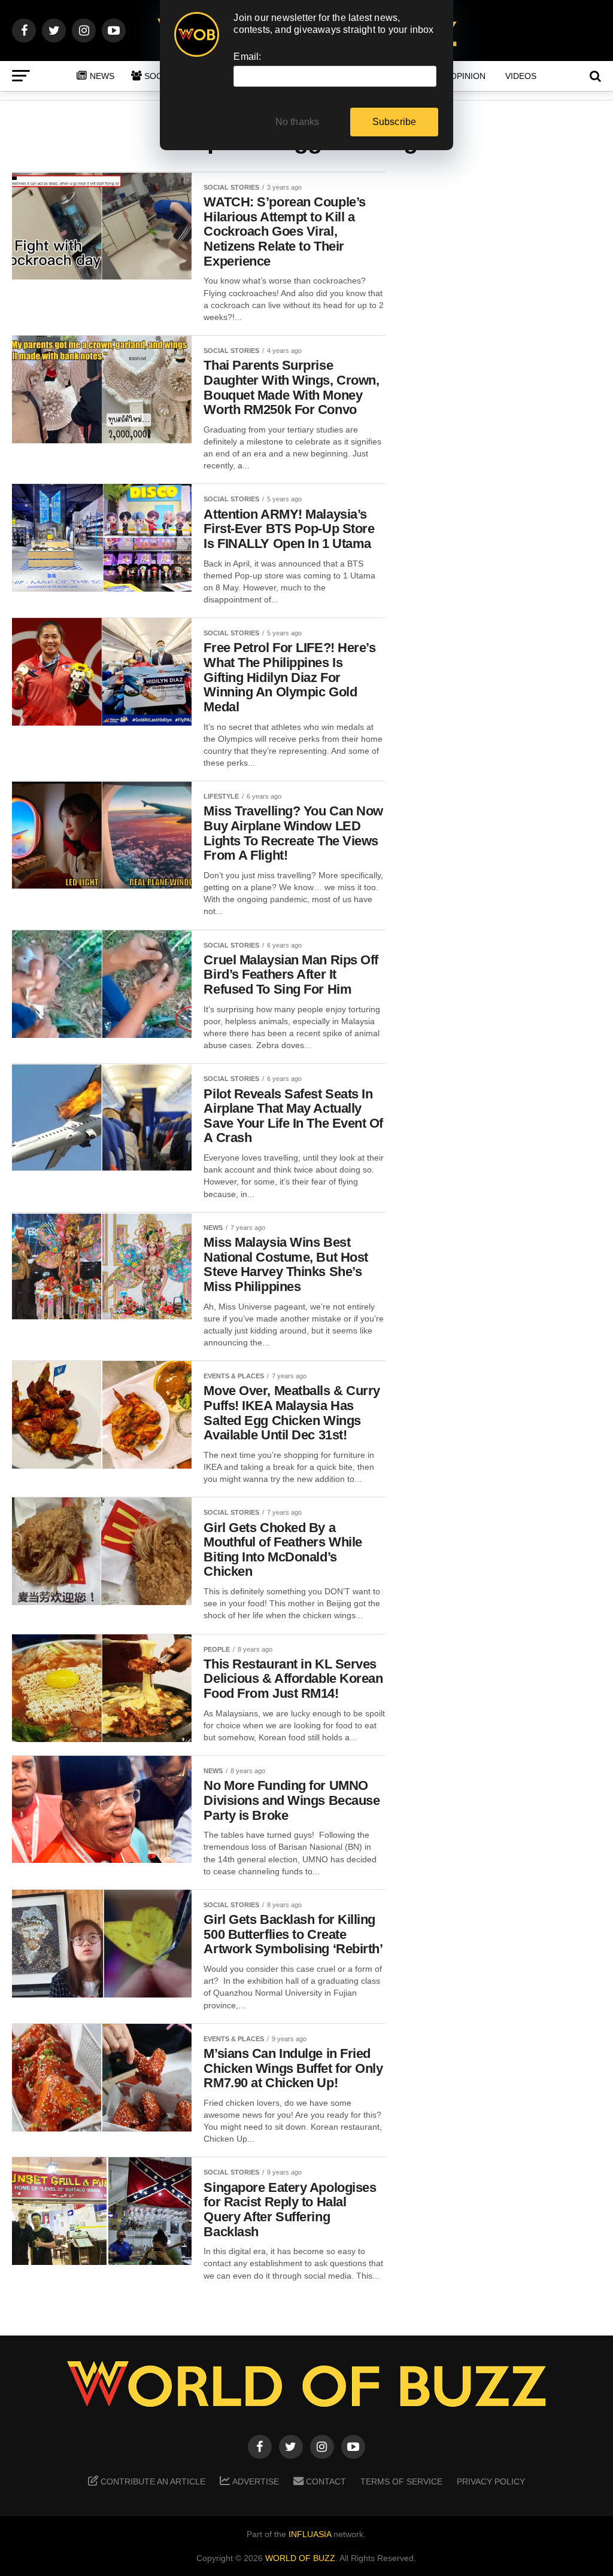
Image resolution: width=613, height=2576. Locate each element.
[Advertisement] (505, 360)
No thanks (298, 122)
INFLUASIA (310, 2534)
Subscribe (394, 122)
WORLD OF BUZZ (300, 2558)
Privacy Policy (491, 2481)
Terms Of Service (401, 2481)
